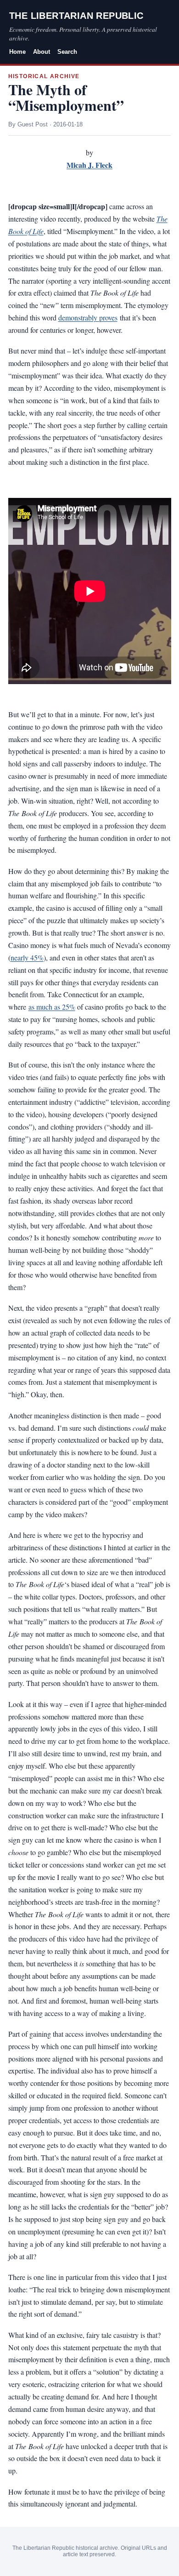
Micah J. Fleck (89, 165)
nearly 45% (27, 957)
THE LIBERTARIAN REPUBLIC (76, 16)
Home (17, 52)
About (42, 52)
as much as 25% (52, 1007)
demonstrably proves (88, 317)
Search (67, 52)
